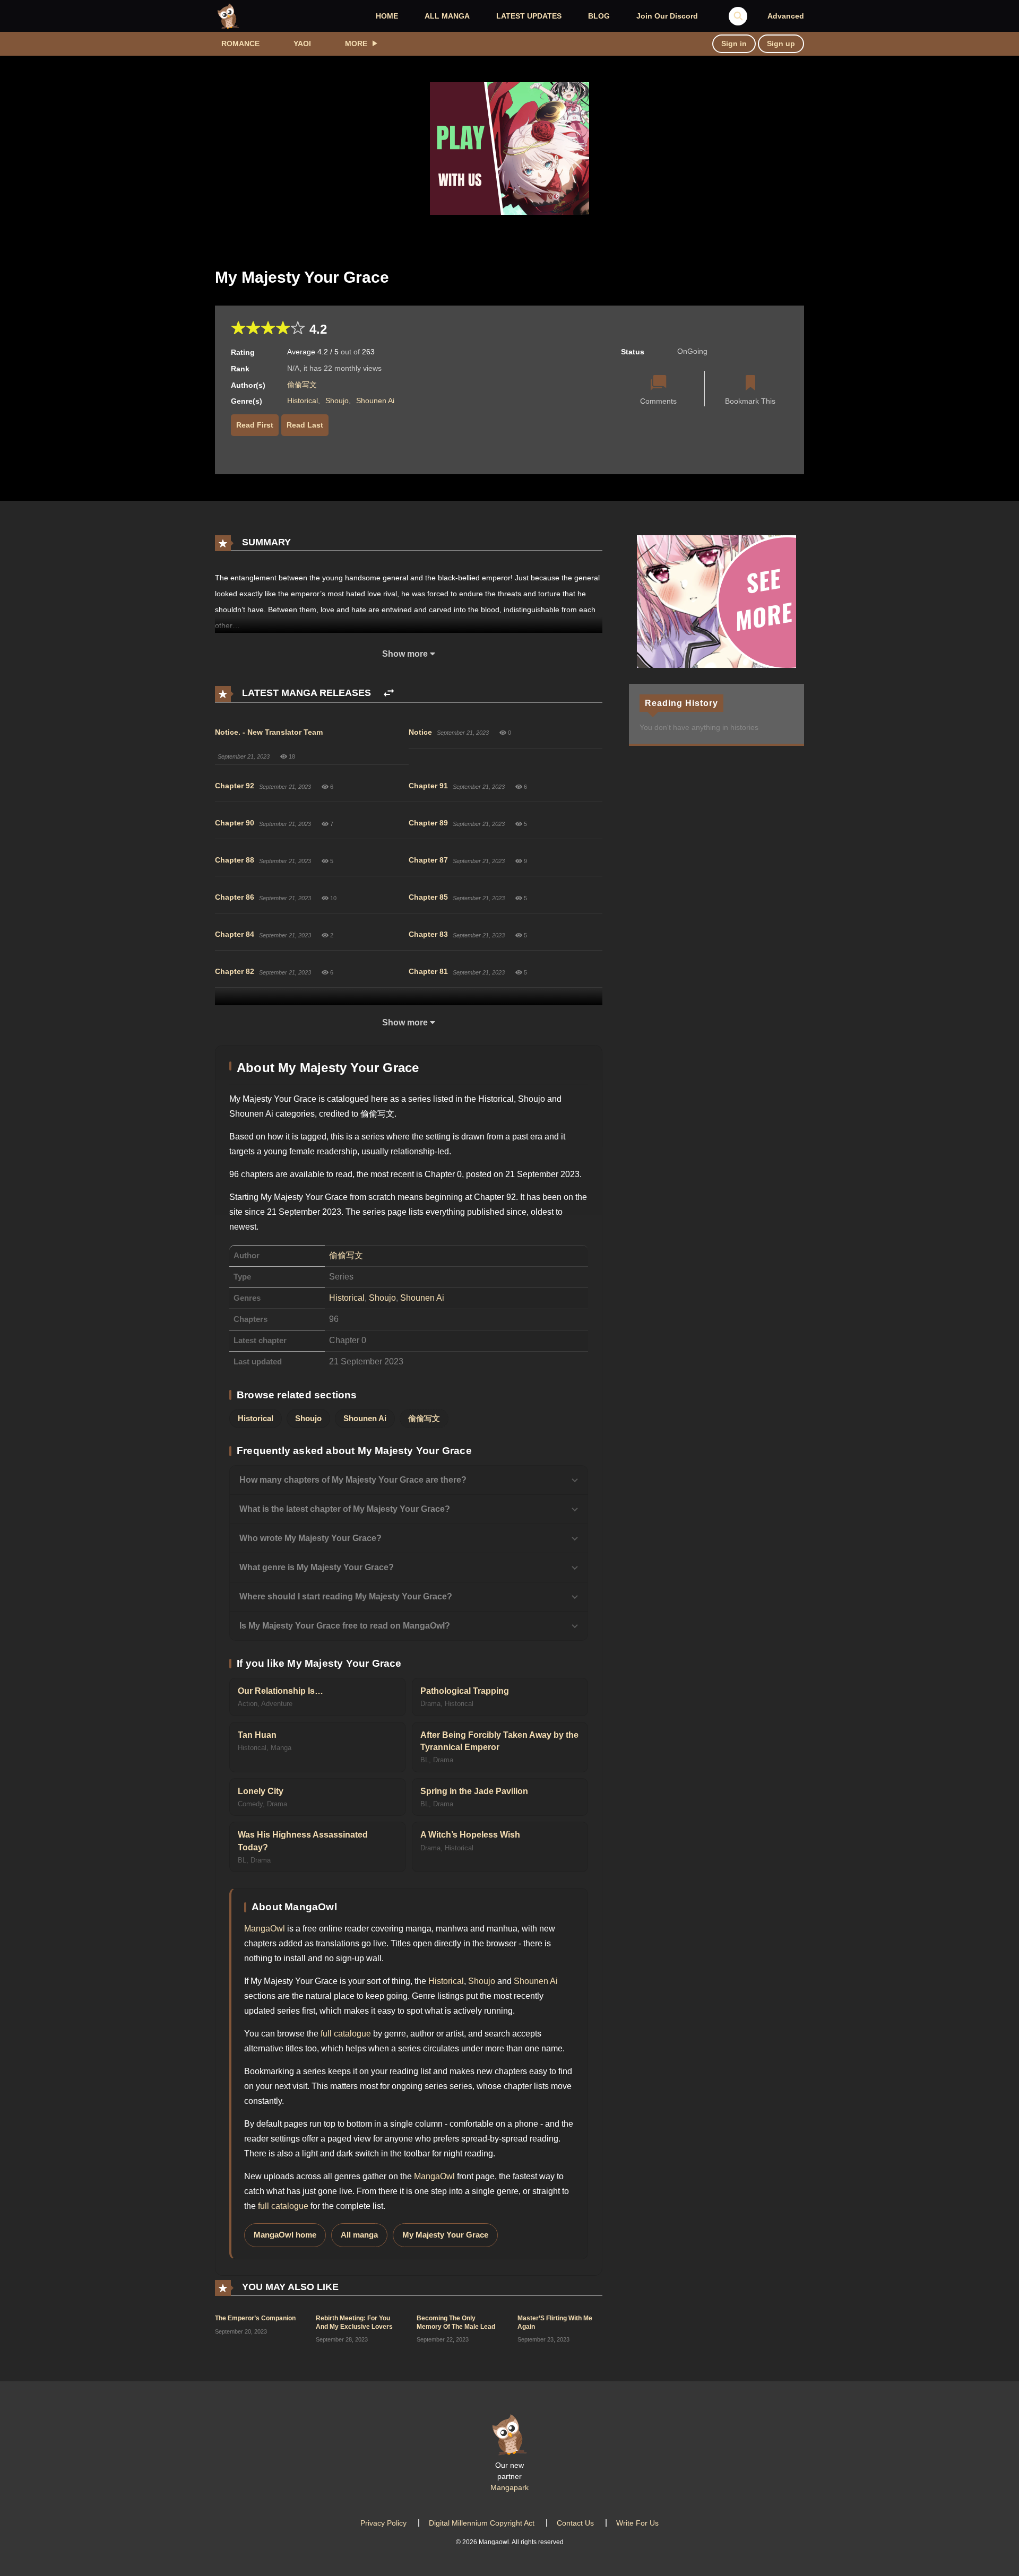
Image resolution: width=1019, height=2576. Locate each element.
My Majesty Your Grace (445, 2235)
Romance (240, 43)
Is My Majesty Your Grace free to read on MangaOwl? (345, 1626)
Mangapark (509, 2487)
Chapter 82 (235, 971)
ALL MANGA (447, 16)
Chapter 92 (235, 786)
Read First (255, 425)
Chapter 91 (428, 786)
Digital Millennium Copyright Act (482, 2523)
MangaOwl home (285, 2235)
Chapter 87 (428, 860)
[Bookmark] (750, 384)
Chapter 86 (235, 897)
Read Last (305, 425)
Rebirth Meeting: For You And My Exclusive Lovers (354, 2322)
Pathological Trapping (465, 1691)
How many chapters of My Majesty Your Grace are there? (353, 1480)
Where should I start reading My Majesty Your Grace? (346, 1596)
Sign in (734, 43)
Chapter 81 (428, 971)
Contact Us (575, 2523)
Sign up (781, 43)
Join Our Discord (667, 16)
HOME (387, 16)
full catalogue (346, 2034)
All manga (359, 2235)
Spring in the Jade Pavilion (474, 1791)
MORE (356, 43)
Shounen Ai (375, 401)
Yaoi (302, 43)
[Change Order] (389, 693)
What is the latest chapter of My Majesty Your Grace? (345, 1509)
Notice (420, 732)
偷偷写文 (302, 385)
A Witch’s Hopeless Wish (470, 1835)
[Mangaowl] (228, 15)
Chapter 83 (428, 934)
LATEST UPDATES (529, 16)
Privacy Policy (383, 2523)
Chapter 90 (235, 823)
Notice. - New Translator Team (269, 732)
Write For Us (637, 2523)
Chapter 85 (428, 897)
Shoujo (337, 401)
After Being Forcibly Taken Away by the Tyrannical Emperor (499, 1741)
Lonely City (261, 1791)
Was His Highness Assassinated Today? (303, 1841)
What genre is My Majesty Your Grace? (317, 1567)
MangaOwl (265, 1929)
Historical (303, 401)
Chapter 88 (235, 860)
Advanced (786, 16)
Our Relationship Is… (280, 1691)
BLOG (599, 16)
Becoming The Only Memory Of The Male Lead (456, 2322)
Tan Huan (257, 1735)
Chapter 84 (235, 934)
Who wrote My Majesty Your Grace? (310, 1538)
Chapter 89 (428, 823)
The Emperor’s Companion (255, 2318)
